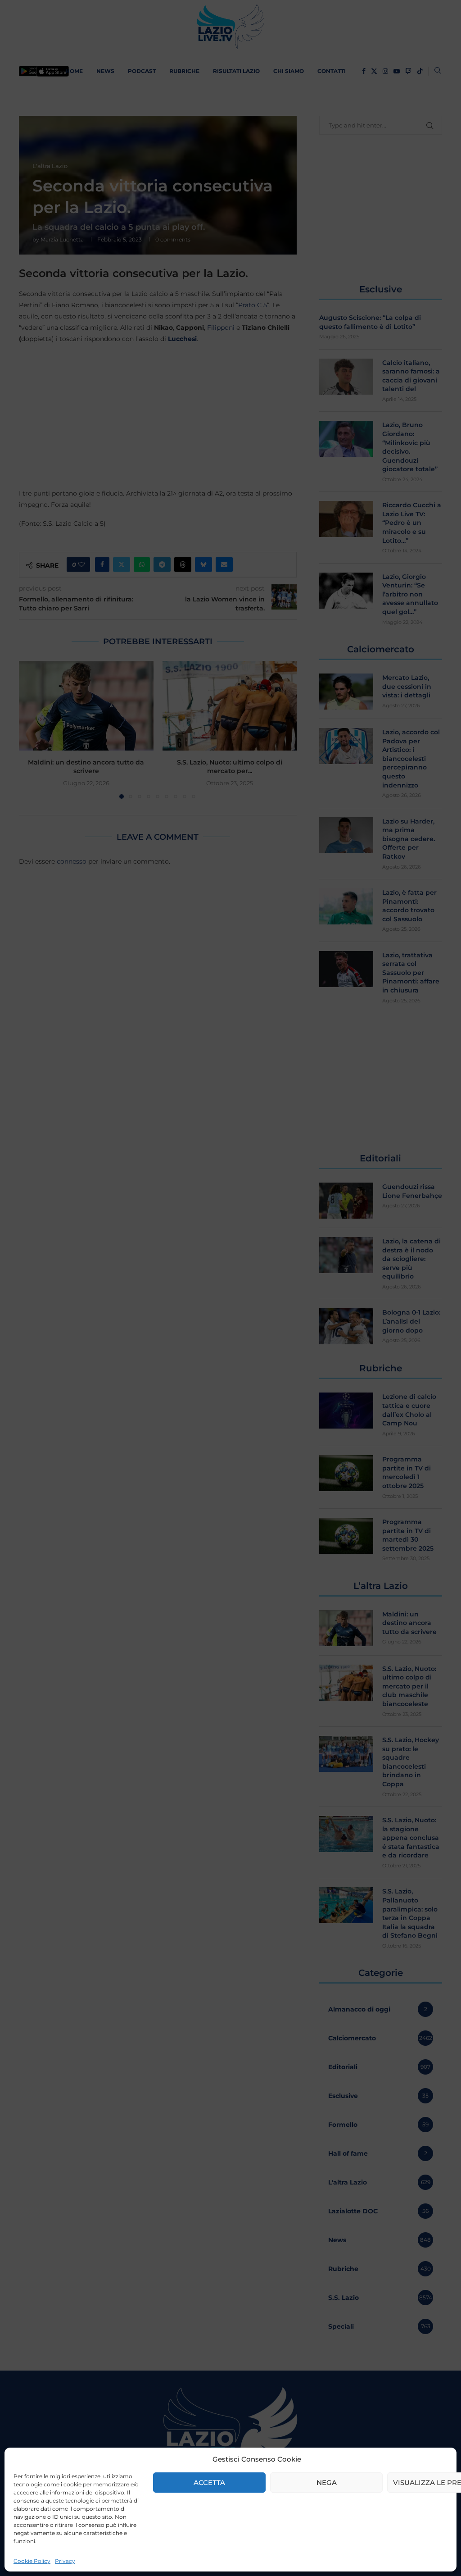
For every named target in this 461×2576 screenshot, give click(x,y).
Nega (327, 2483)
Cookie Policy (32, 2561)
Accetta (209, 2483)
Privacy (65, 2561)
